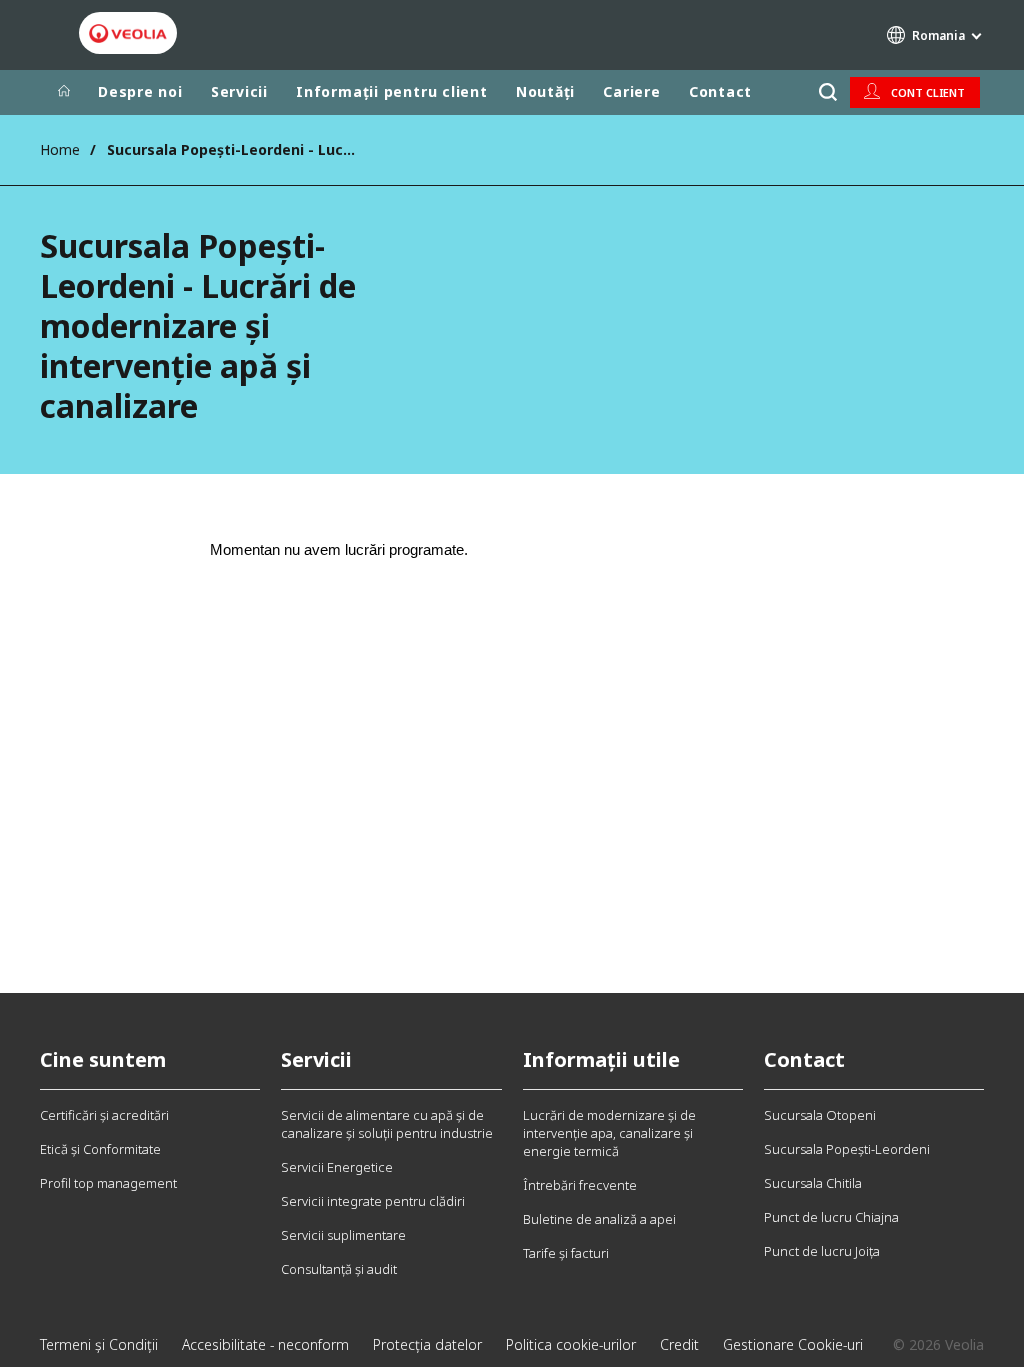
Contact (720, 91)
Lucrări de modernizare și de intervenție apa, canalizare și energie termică (609, 1133)
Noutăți (545, 91)
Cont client (928, 92)
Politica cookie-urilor (571, 1344)
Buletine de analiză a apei (599, 1219)
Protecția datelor (427, 1344)
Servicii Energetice (337, 1167)
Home (60, 149)
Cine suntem (103, 1059)
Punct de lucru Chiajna (831, 1217)
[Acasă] (64, 92)
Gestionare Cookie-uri (793, 1344)
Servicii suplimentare (343, 1235)
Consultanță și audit (339, 1269)
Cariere (631, 91)
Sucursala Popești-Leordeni (847, 1149)
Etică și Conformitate (100, 1149)
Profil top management (108, 1183)
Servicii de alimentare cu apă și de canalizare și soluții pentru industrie (387, 1124)
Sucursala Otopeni (820, 1115)
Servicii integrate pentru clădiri (373, 1201)
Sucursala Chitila (813, 1183)
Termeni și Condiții (99, 1344)
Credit (679, 1344)
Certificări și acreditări (104, 1115)
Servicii (239, 91)
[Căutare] (827, 92)
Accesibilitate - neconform (265, 1344)
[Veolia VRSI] (128, 34)
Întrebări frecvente (580, 1185)
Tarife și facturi (566, 1253)
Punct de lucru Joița (822, 1251)
